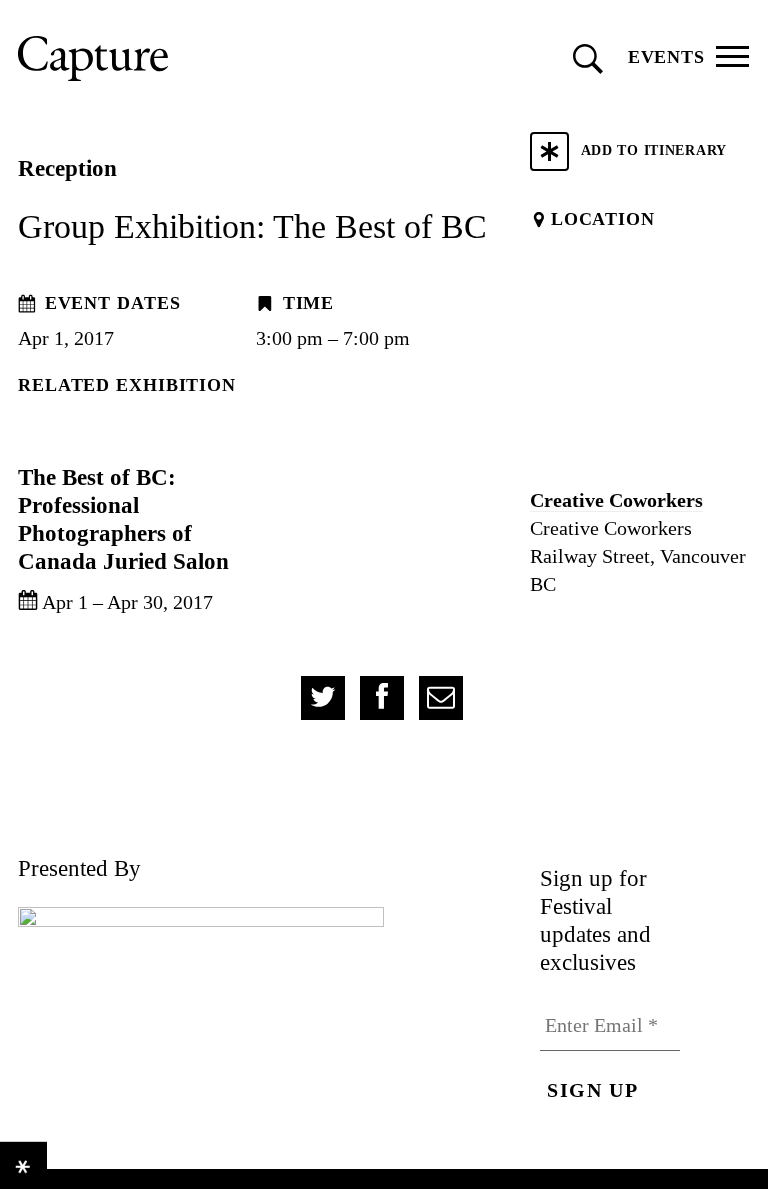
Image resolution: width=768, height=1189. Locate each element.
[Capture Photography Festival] (183, 58)
